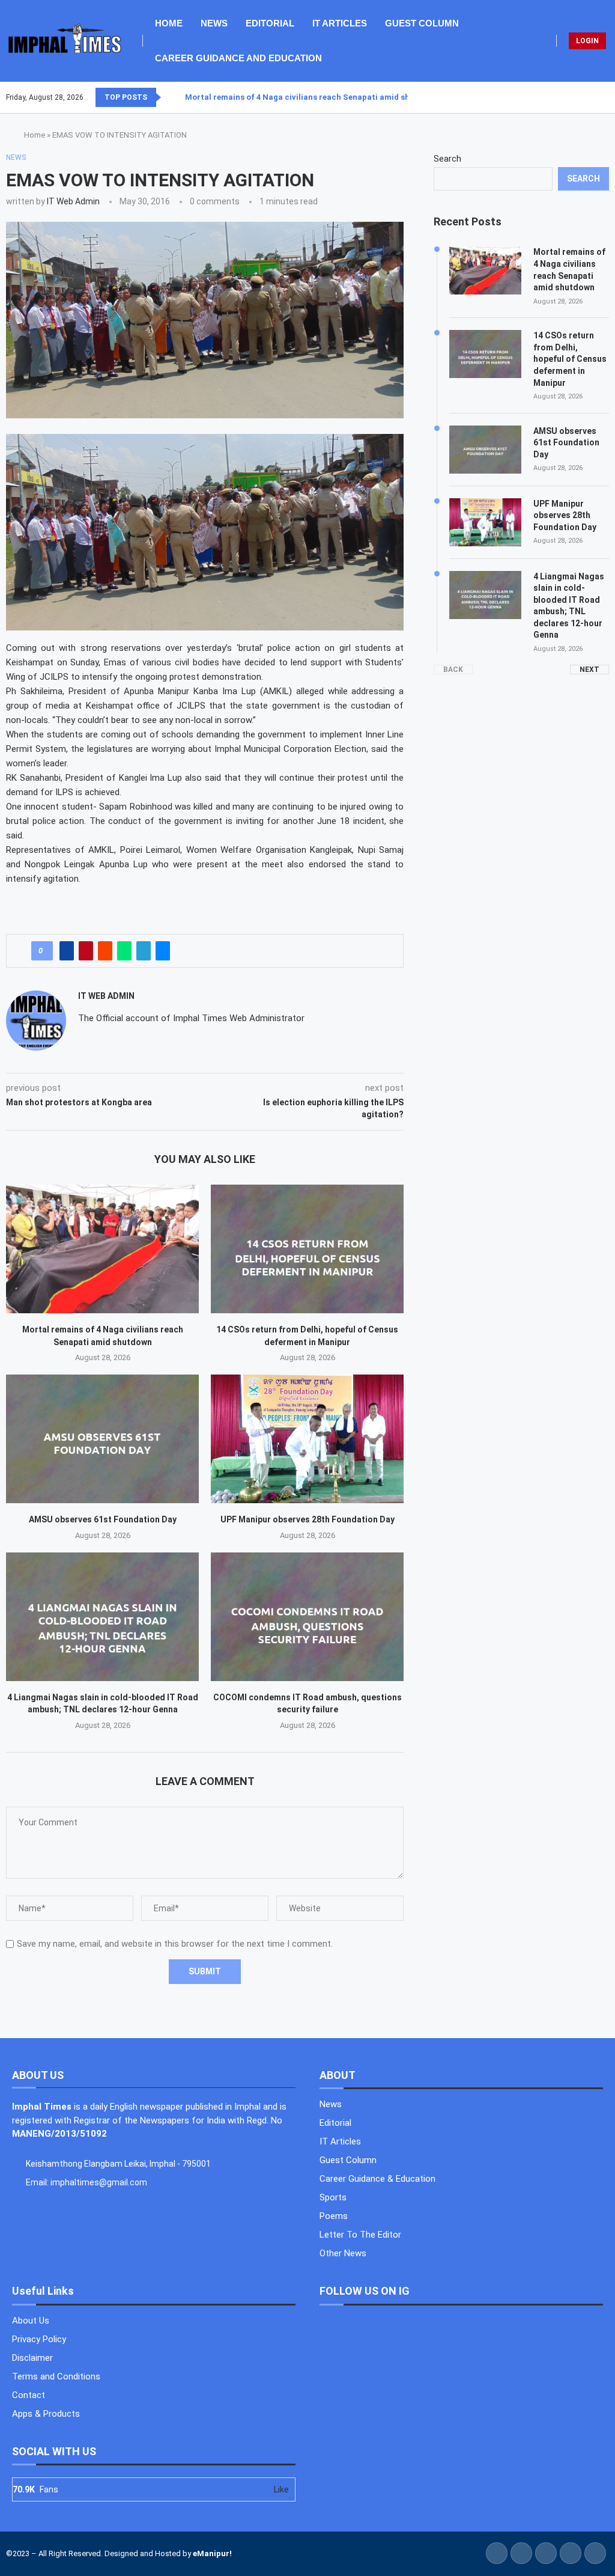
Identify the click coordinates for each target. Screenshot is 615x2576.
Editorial (270, 23)
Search (447, 159)
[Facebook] (580, 97)
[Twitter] (587, 97)
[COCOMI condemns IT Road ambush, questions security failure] (307, 1617)
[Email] (608, 97)
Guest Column (422, 23)
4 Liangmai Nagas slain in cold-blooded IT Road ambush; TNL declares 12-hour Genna (569, 606)
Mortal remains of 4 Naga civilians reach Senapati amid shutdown (312, 97)
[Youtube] (601, 97)
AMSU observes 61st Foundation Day (103, 1519)
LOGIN (587, 41)
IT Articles (340, 23)
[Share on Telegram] (144, 951)
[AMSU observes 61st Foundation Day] (102, 1439)
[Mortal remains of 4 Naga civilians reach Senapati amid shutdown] (102, 1249)
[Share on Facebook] (67, 951)
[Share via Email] (163, 951)
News (214, 23)
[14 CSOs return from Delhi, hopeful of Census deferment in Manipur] (307, 1249)
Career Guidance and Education (238, 58)
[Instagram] (594, 97)
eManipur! (212, 2553)
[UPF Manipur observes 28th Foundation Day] (307, 1439)
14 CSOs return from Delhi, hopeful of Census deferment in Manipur (570, 359)
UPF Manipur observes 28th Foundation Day (307, 1519)
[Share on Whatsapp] (124, 951)
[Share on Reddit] (105, 951)
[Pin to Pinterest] (86, 951)
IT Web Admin (73, 201)
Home (169, 23)
